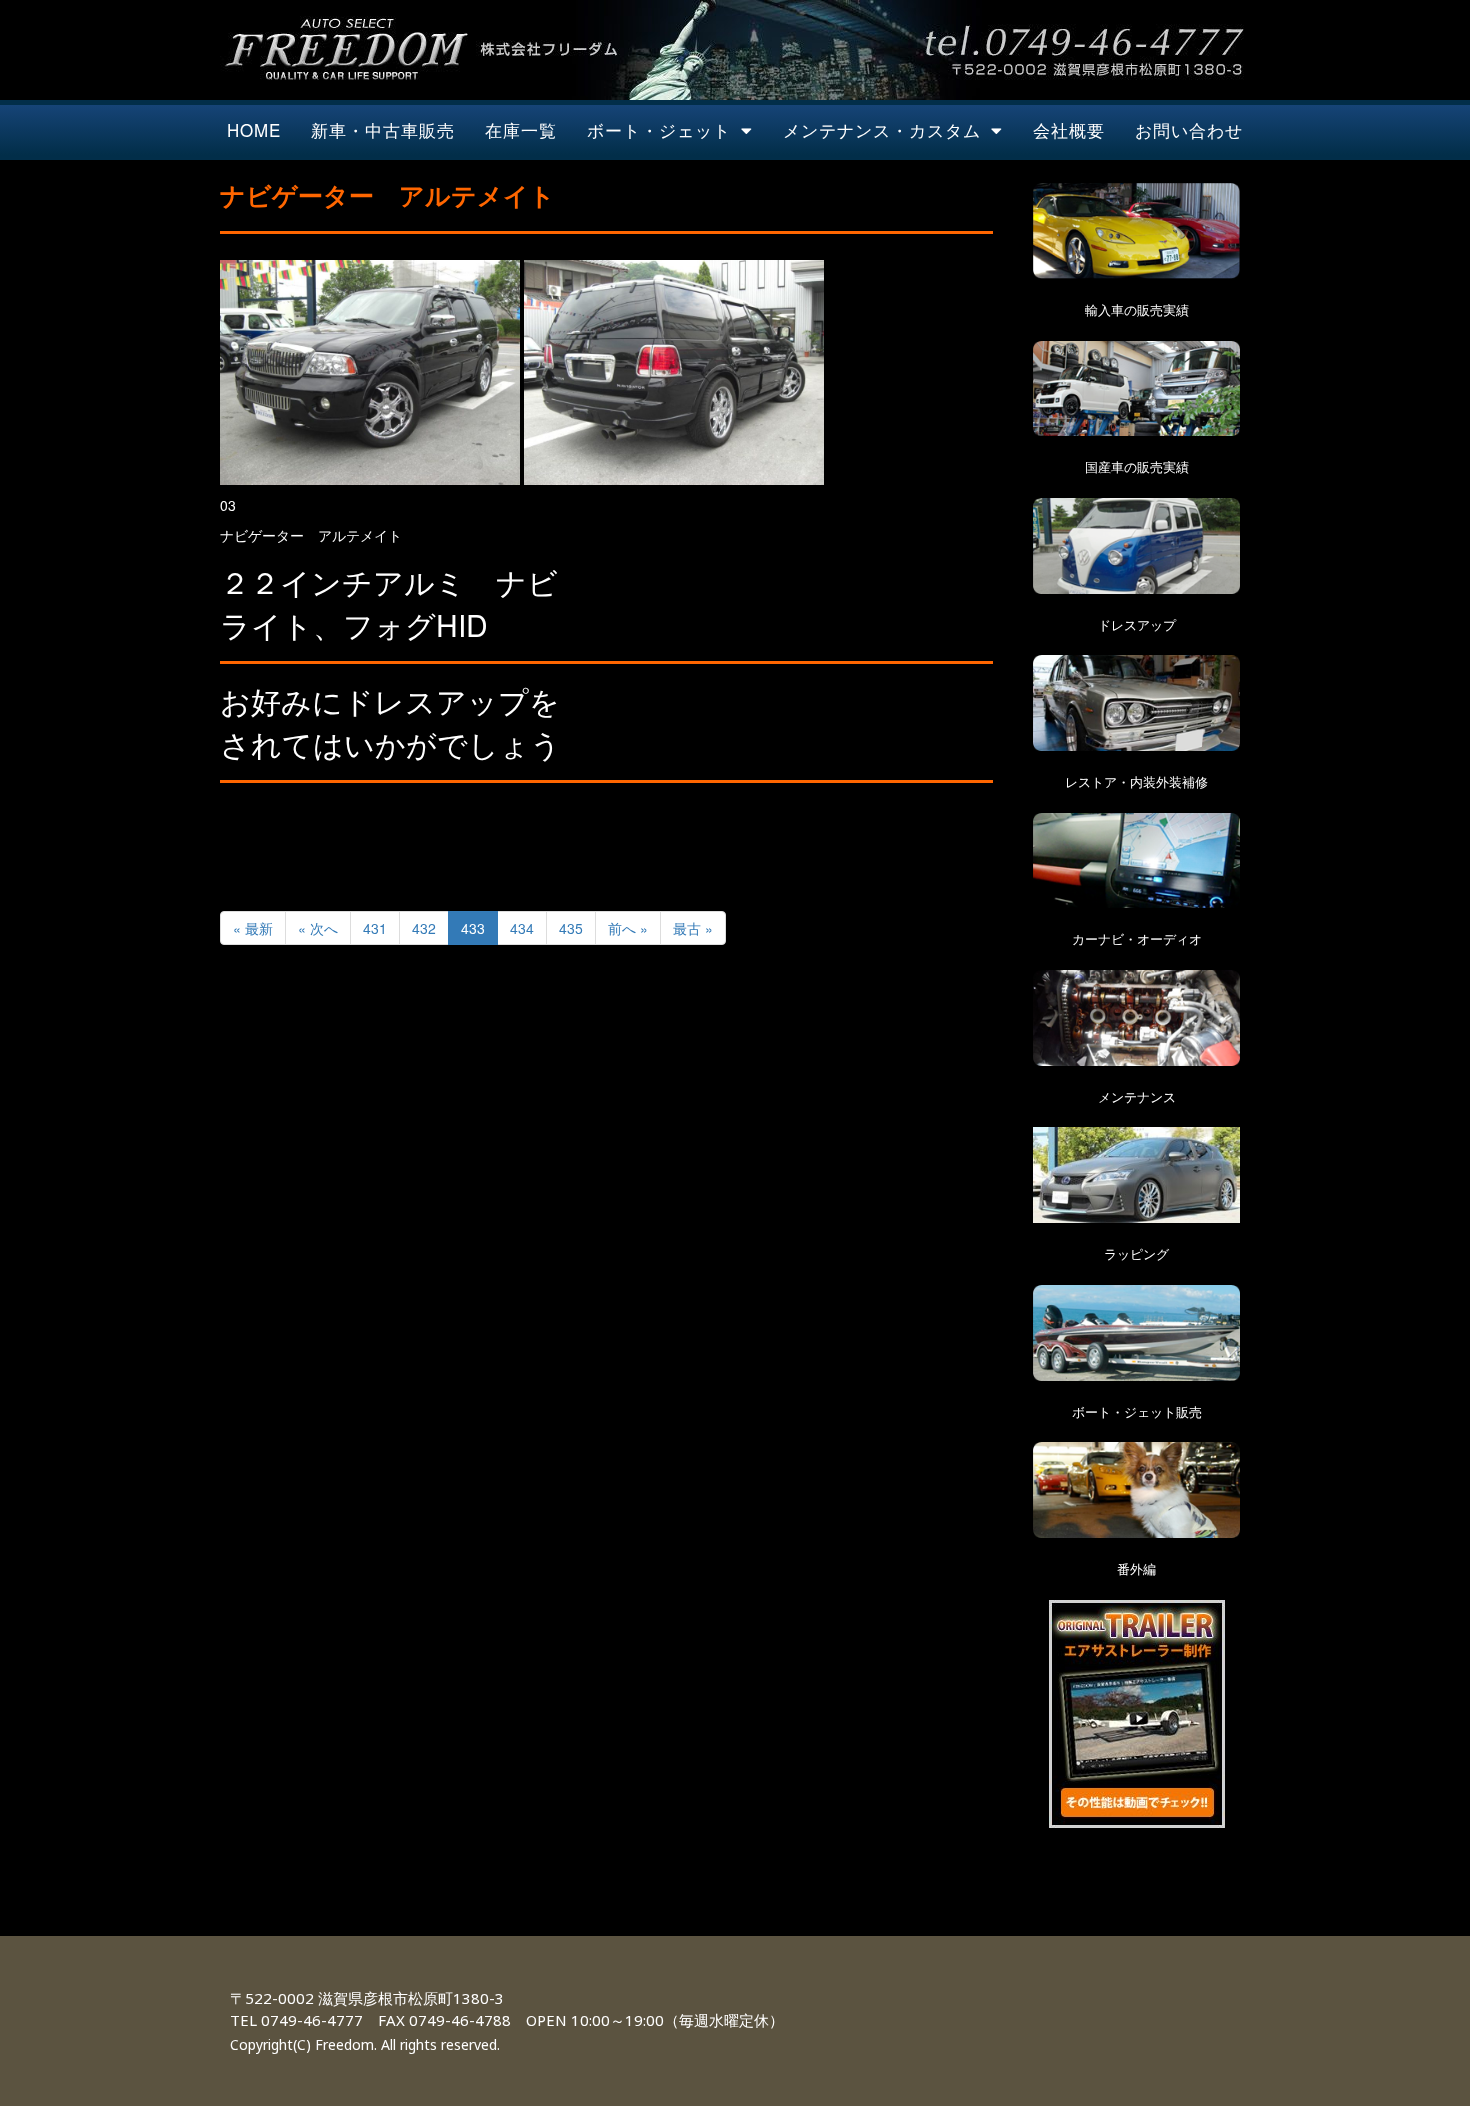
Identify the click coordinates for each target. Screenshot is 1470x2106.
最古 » (693, 928)
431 (375, 928)
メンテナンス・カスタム (882, 129)
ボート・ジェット (659, 129)
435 (571, 928)
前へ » (628, 928)
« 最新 (253, 928)
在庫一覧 (521, 129)
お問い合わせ (1189, 129)
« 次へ (318, 928)
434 (522, 928)
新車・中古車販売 (383, 129)
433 (473, 928)
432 (424, 928)
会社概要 (1069, 129)
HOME (254, 129)
